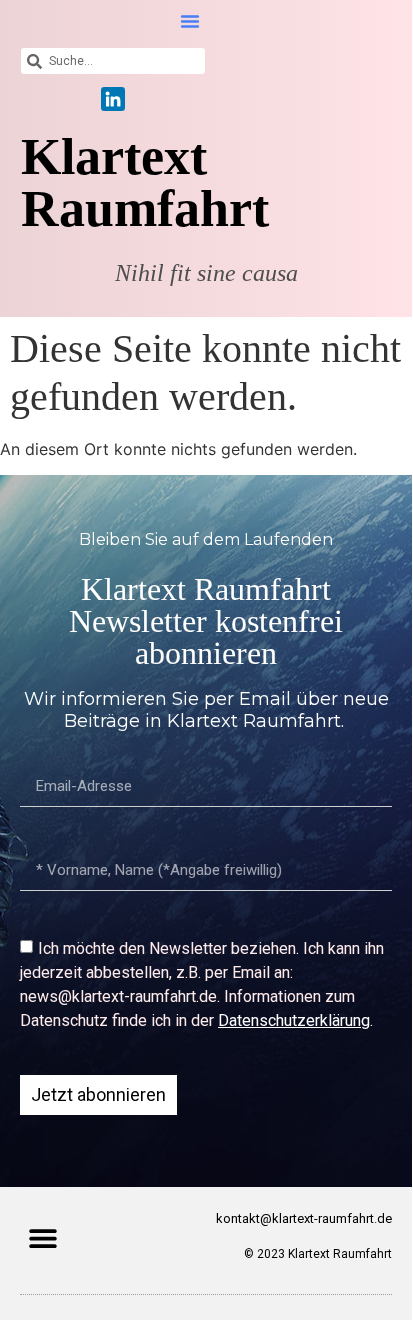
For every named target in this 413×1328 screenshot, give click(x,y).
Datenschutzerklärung (294, 1020)
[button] (190, 21)
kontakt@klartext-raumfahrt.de (304, 1218)
